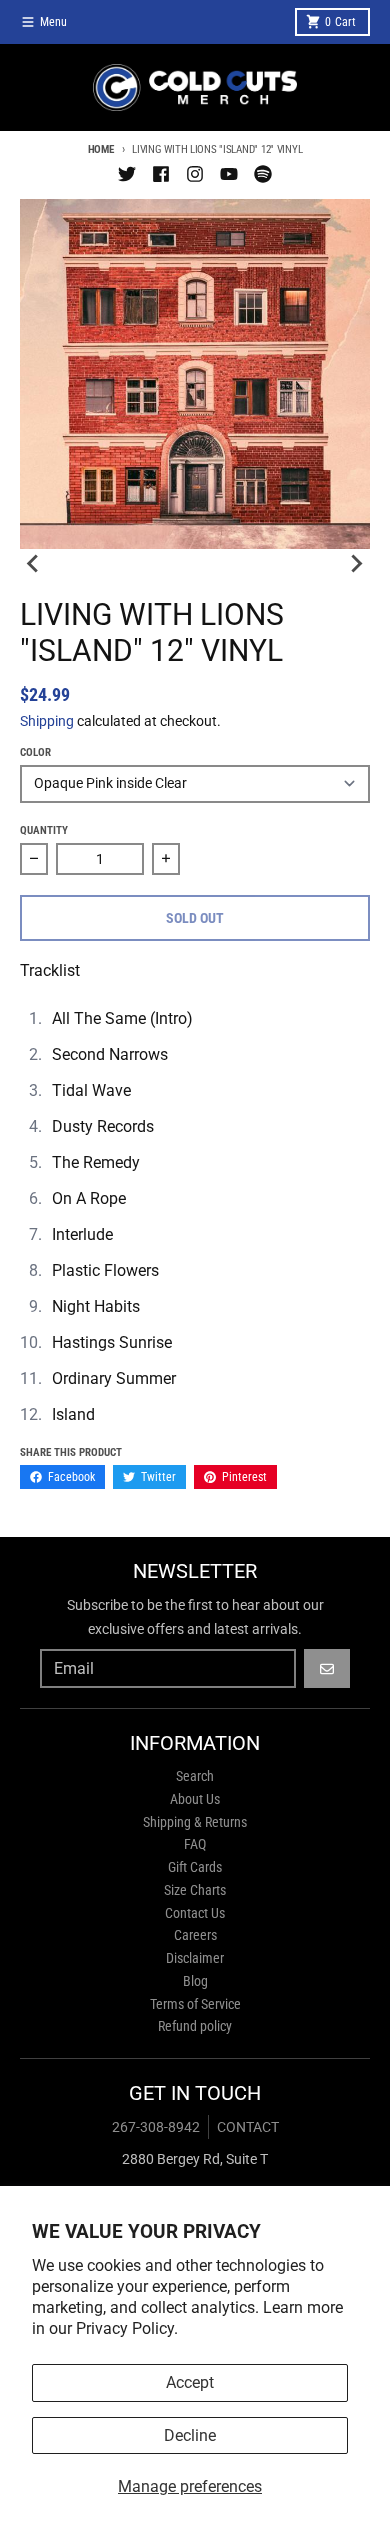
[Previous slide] (34, 563)
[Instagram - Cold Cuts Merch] (195, 174)
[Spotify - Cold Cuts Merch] (263, 174)
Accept (190, 2382)
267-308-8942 (156, 2127)
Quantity (44, 830)
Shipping (47, 721)
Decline (190, 2435)
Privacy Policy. (127, 2328)
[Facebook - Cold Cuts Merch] (161, 174)
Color (35, 752)
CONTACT (248, 2127)
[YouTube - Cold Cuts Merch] (229, 174)
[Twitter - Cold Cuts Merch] (127, 174)
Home (101, 149)
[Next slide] (356, 563)
